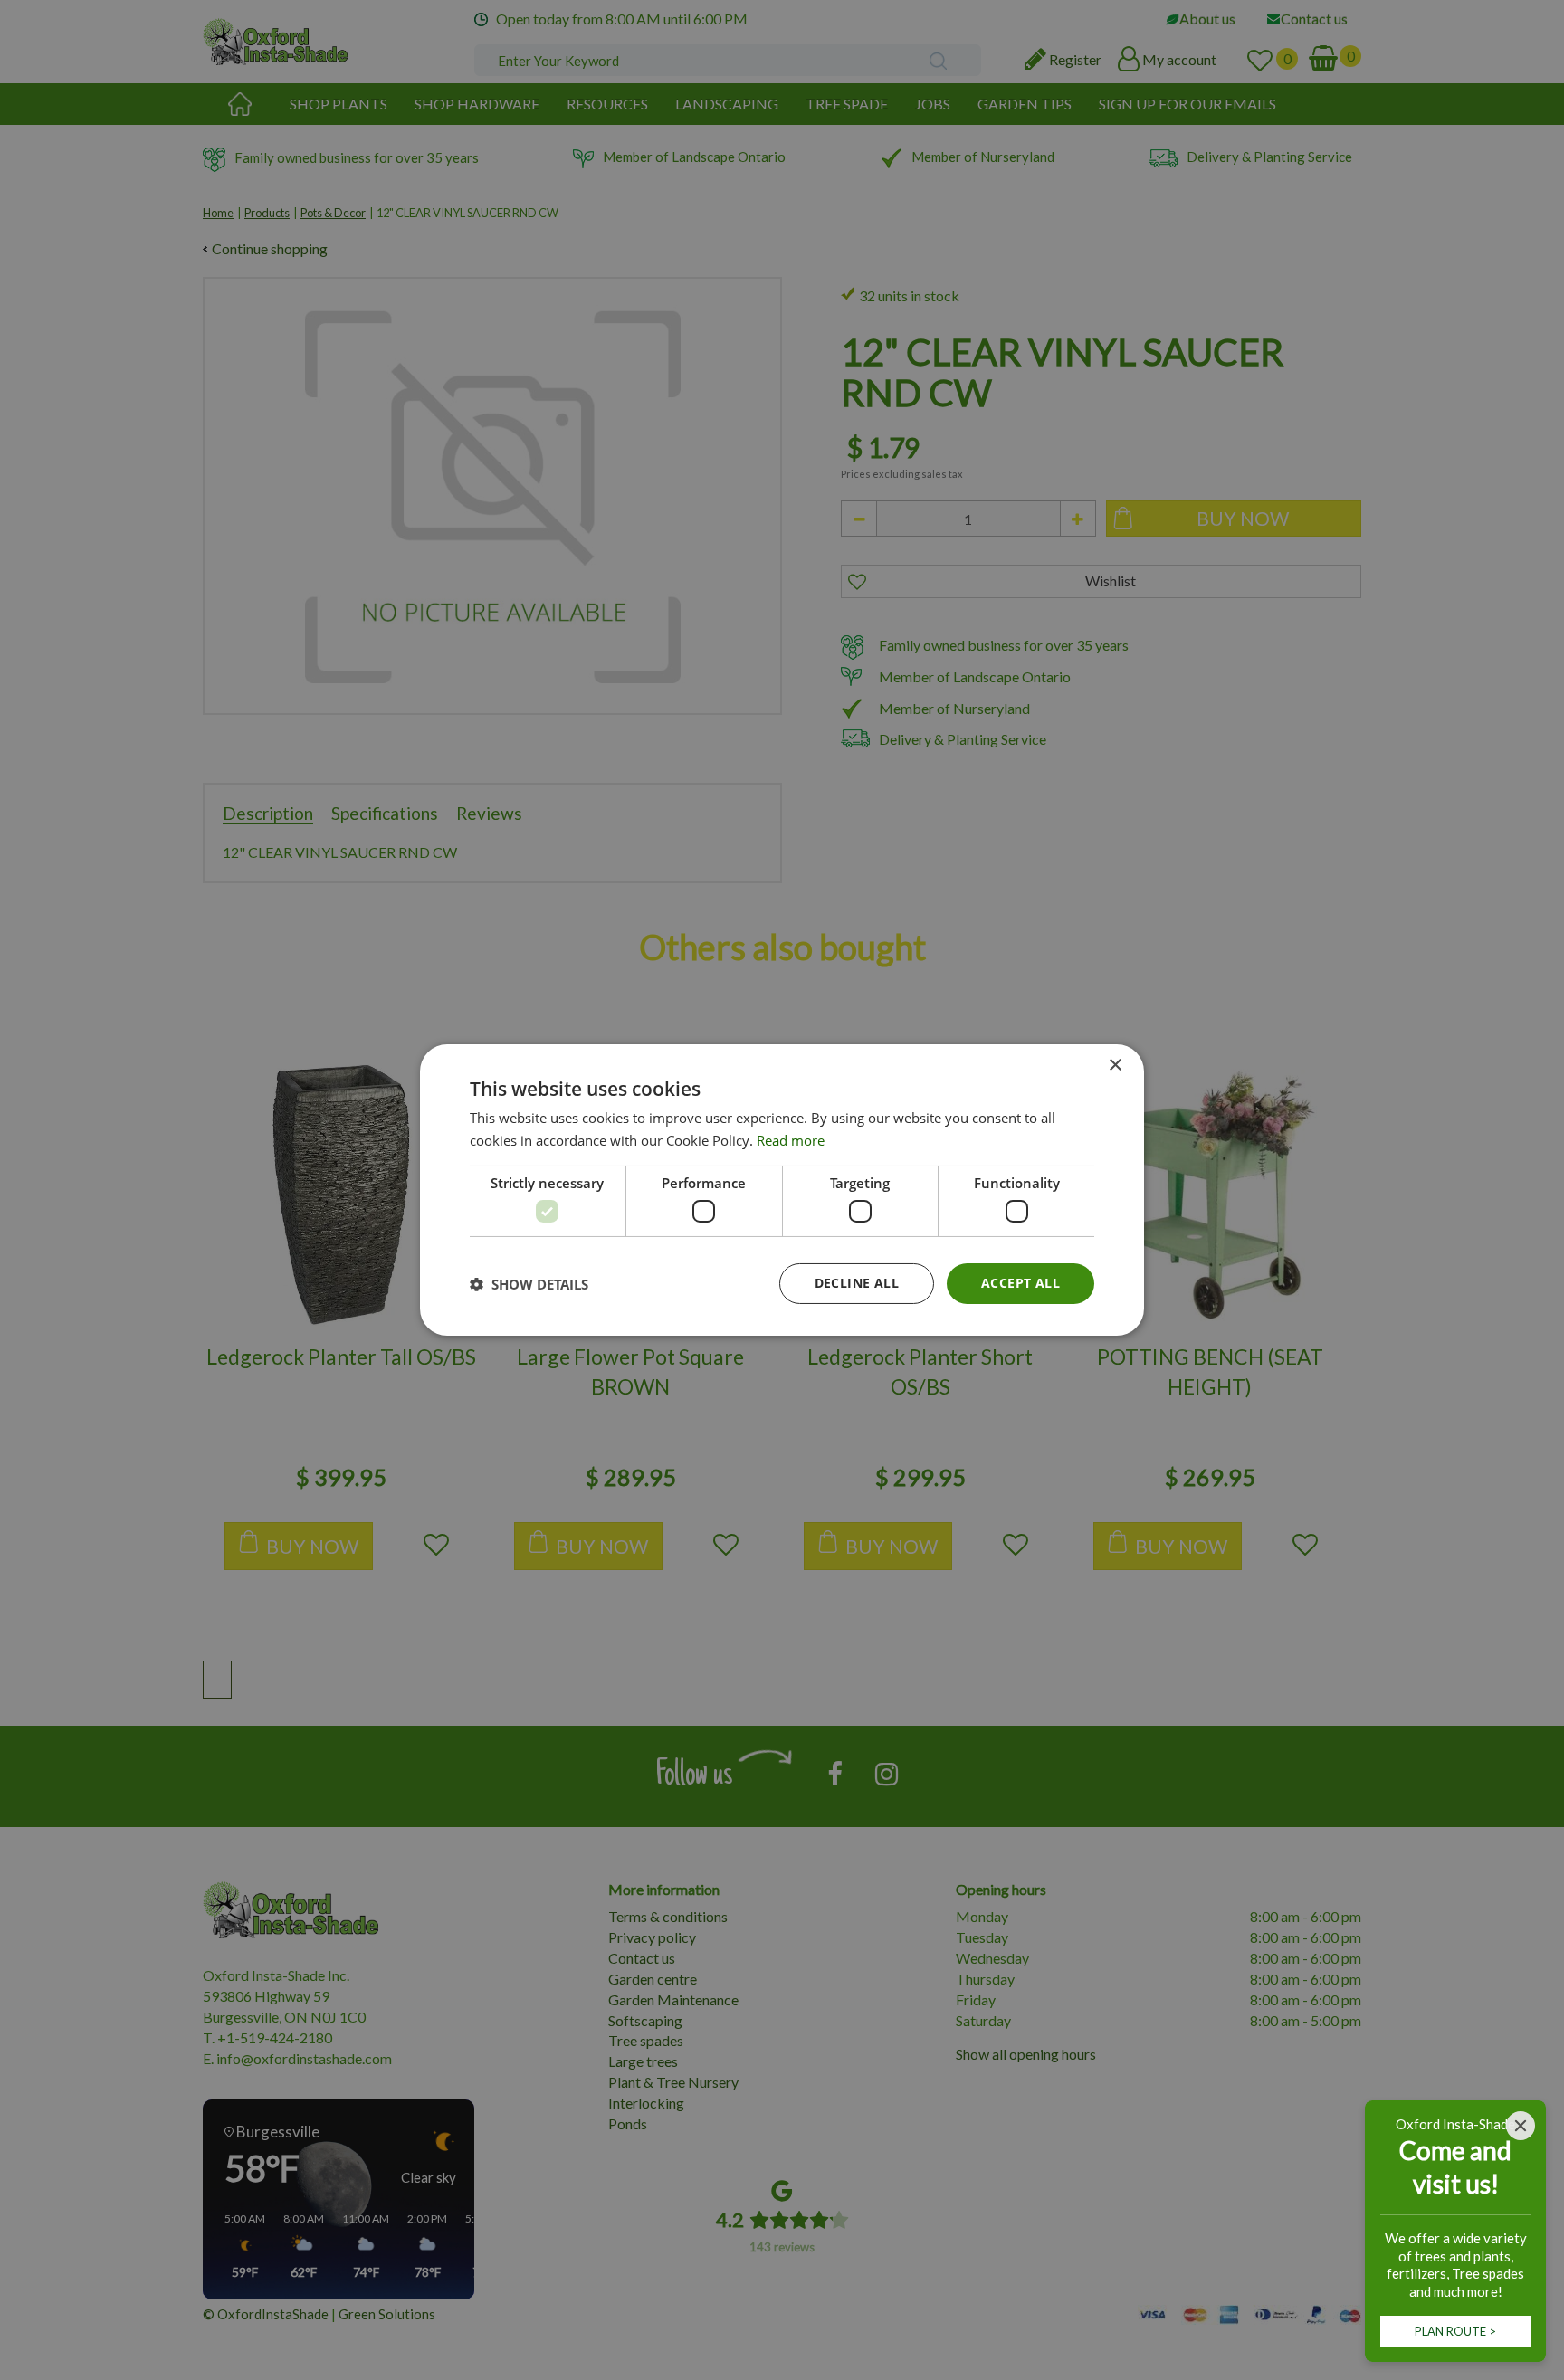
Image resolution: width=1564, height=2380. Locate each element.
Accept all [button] (1020, 1283)
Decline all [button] (857, 1283)
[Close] (1521, 2126)
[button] (529, 1284)
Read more (791, 1140)
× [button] (1115, 1066)
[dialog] (782, 1190)
